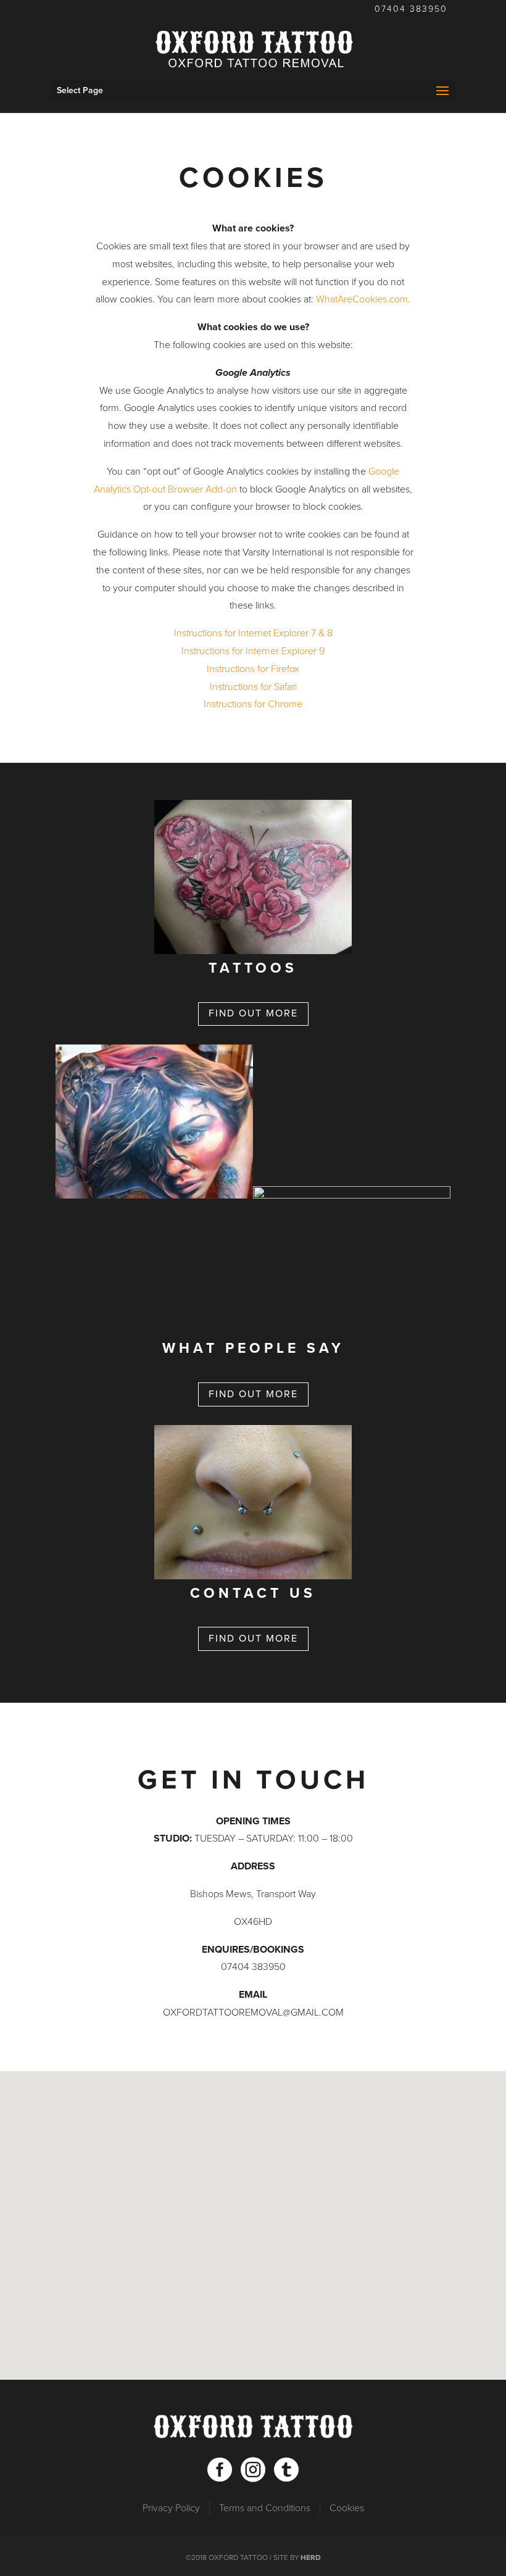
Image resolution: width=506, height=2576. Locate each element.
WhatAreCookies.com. (363, 299)
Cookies (347, 2508)
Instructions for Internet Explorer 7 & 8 (253, 633)
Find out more (253, 1013)
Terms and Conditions (265, 2508)
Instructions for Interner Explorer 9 (253, 651)
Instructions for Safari (253, 687)
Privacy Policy (171, 2508)
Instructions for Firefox (253, 669)
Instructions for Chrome (253, 704)
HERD (311, 2557)
